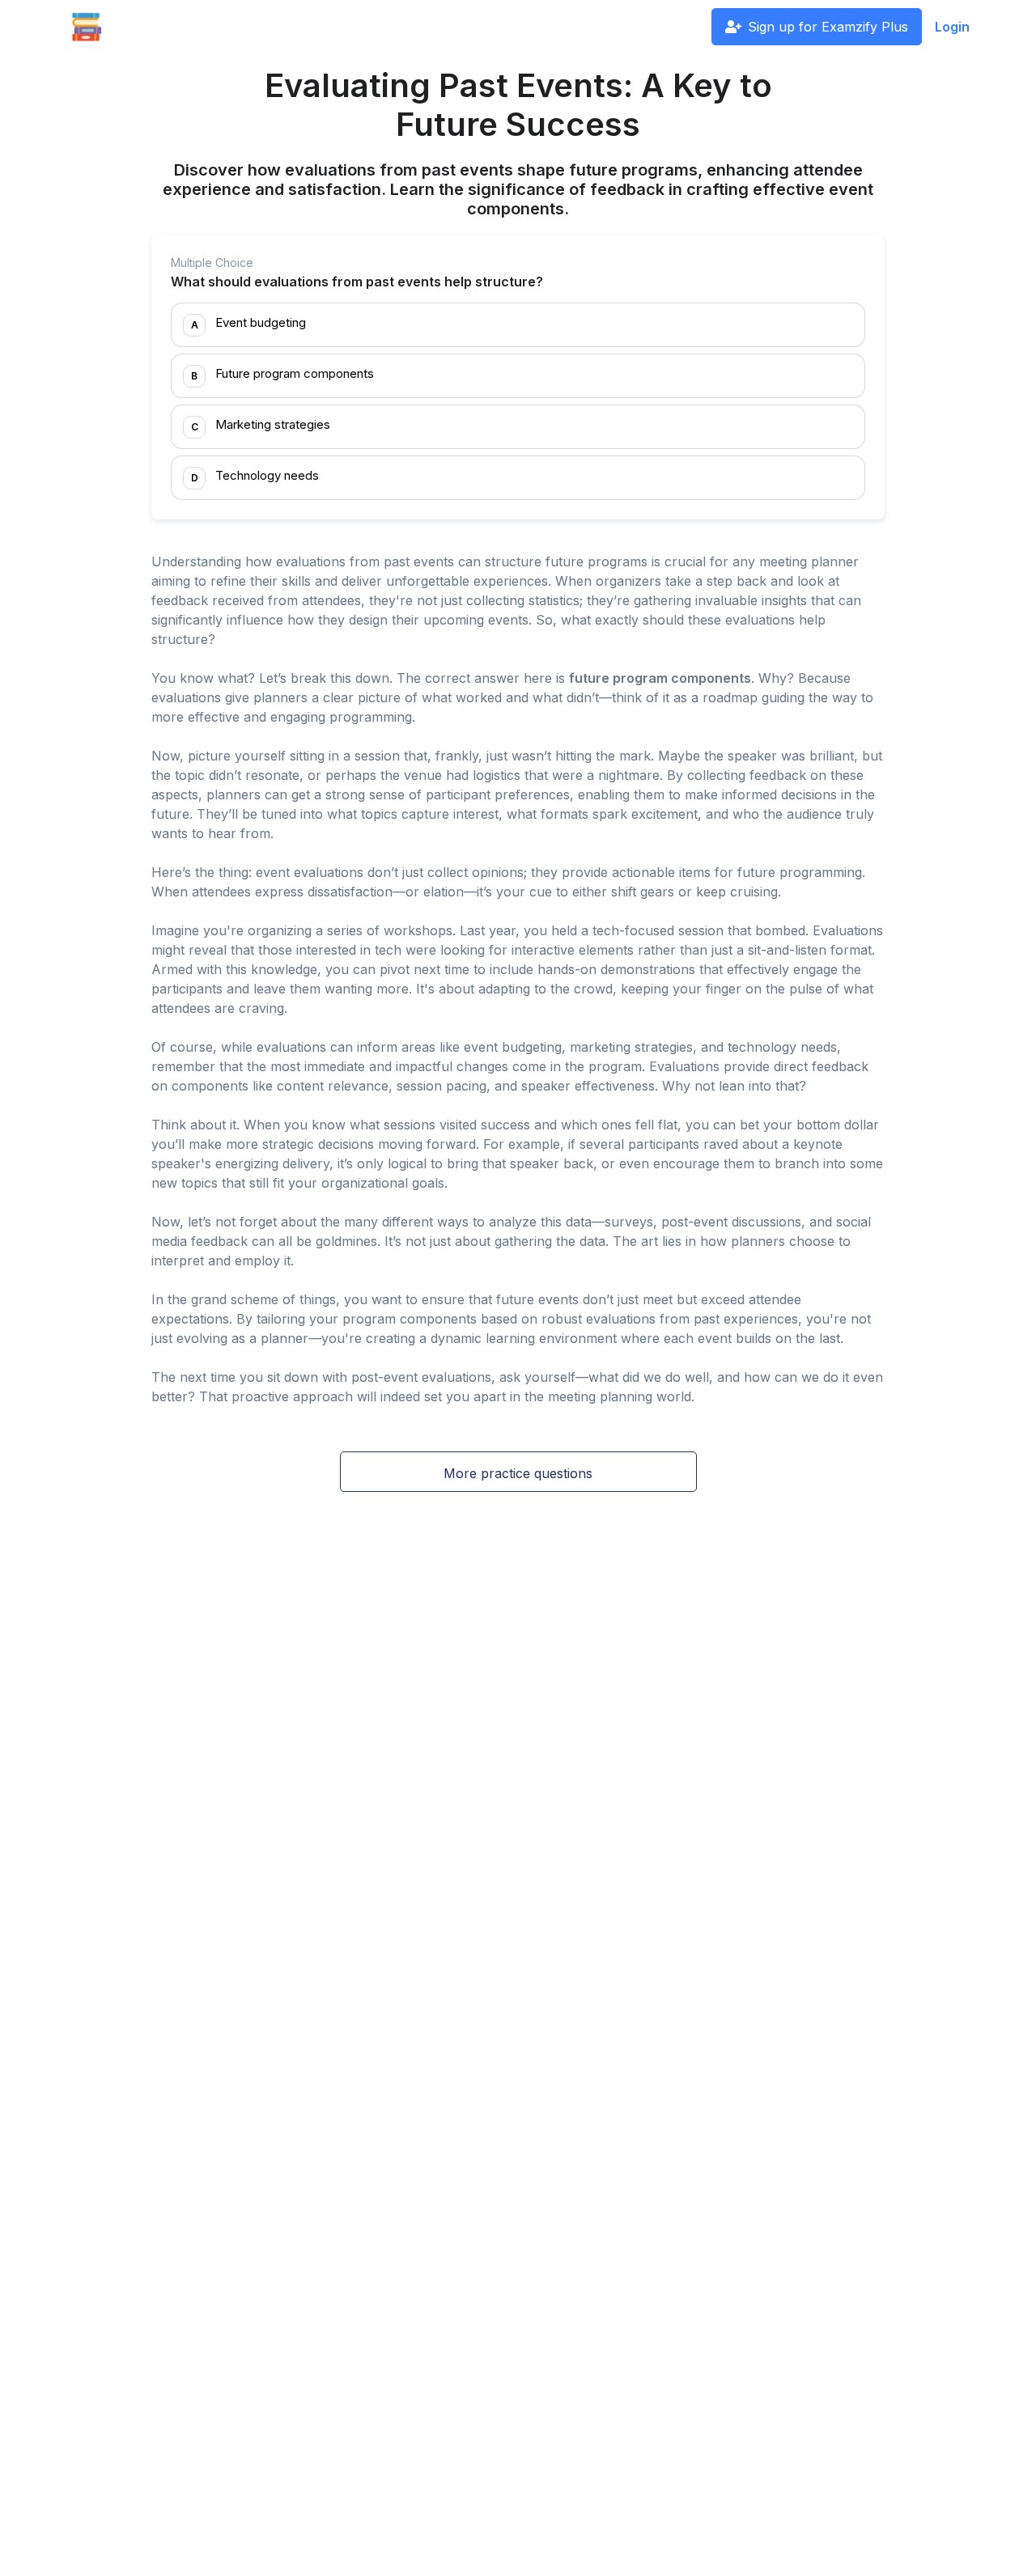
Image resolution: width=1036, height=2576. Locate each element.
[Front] (87, 27)
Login (952, 27)
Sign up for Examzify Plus (828, 27)
